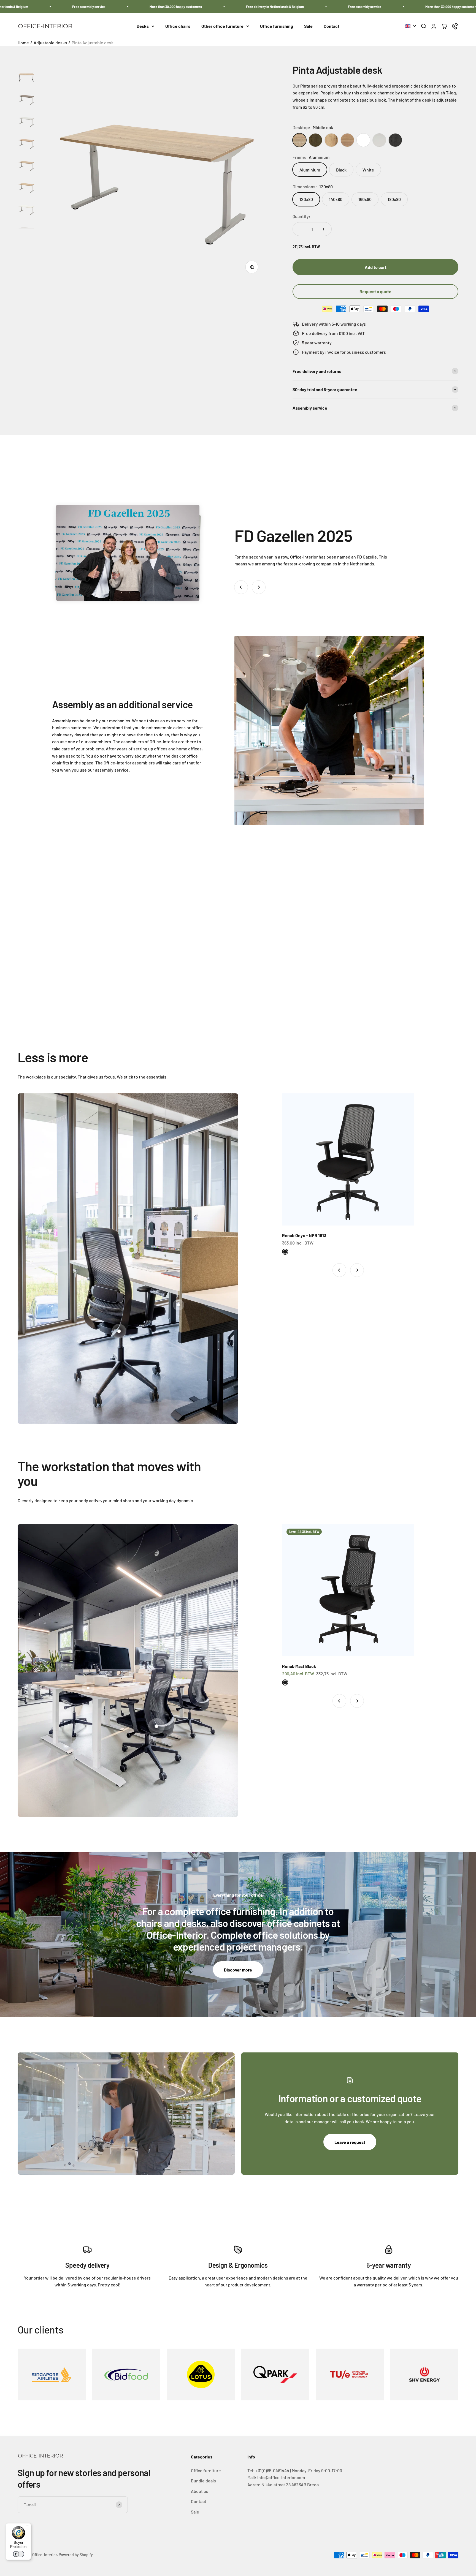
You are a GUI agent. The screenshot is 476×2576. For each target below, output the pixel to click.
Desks (143, 26)
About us (200, 2491)
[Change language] (410, 26)
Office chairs (178, 26)
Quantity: (301, 216)
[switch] (18, 2554)
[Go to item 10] (26, 166)
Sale (308, 26)
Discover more (238, 1970)
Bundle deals (203, 2481)
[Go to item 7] (26, 100)
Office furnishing (277, 26)
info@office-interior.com (281, 2477)
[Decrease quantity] (301, 229)
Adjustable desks (50, 43)
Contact (332, 26)
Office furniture (206, 2470)
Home (23, 43)
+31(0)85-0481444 (272, 2470)
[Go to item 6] (26, 78)
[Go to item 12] (26, 210)
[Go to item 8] (26, 122)
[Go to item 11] (26, 188)
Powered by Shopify (76, 2555)
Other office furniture (222, 26)
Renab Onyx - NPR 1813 (304, 1235)
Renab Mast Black (299, 1666)
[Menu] (28, 2526)
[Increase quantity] (323, 229)
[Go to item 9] (26, 144)
